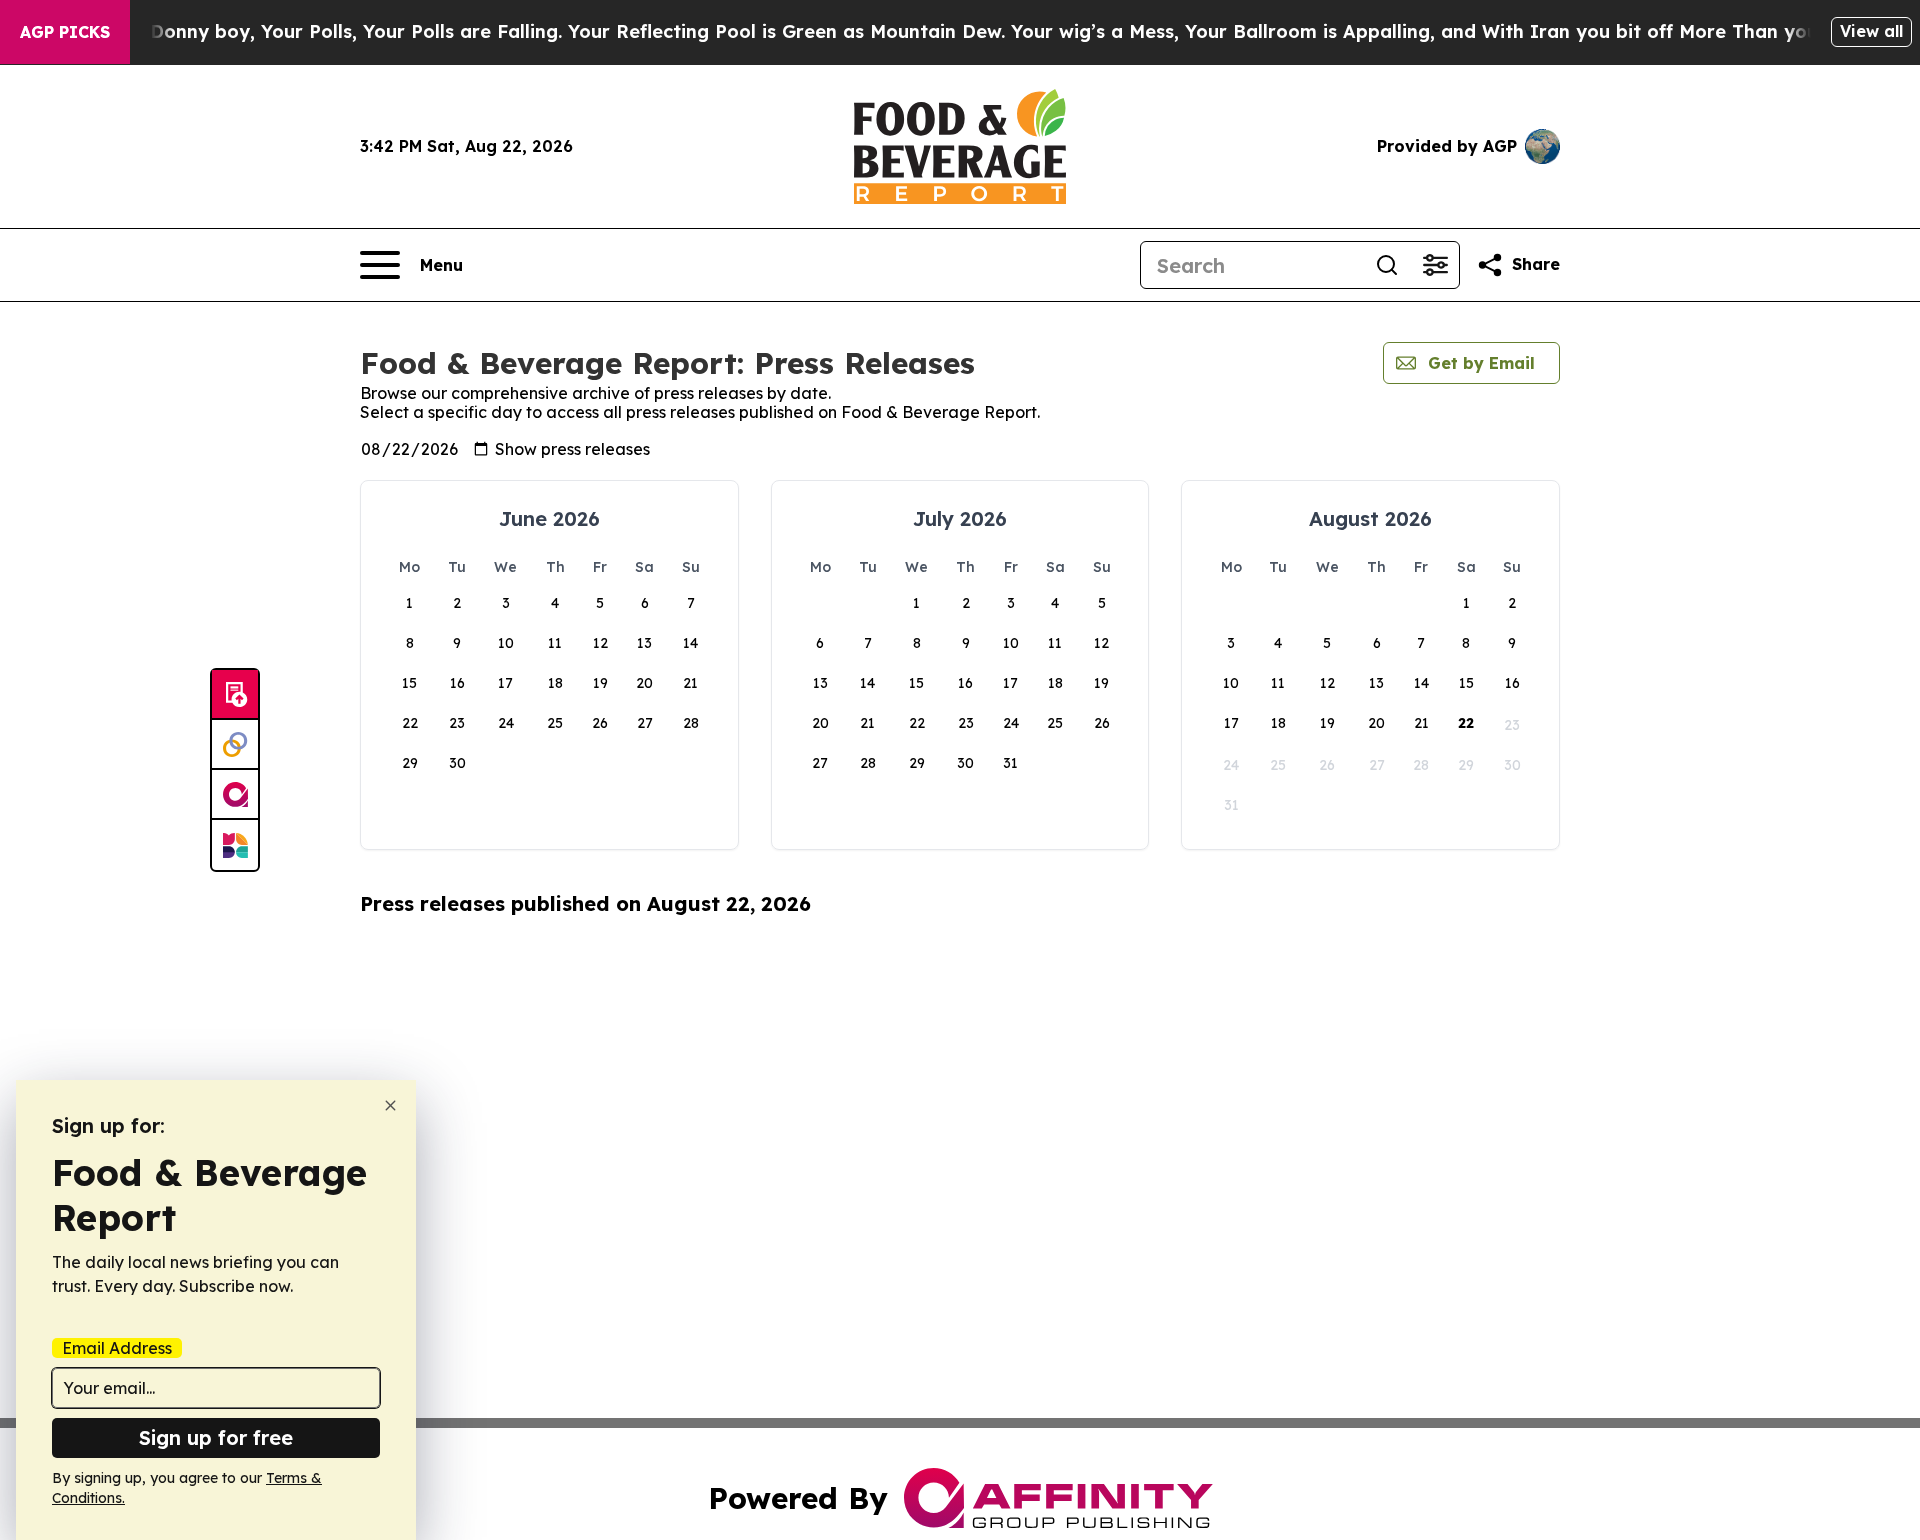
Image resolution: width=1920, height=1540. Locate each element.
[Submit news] (235, 695)
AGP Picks (65, 32)
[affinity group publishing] (235, 795)
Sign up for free (216, 1437)
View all (1871, 31)
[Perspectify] (235, 745)
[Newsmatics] (235, 845)
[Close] (390, 1105)
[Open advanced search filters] (1435, 265)
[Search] (1387, 265)
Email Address (117, 1348)
